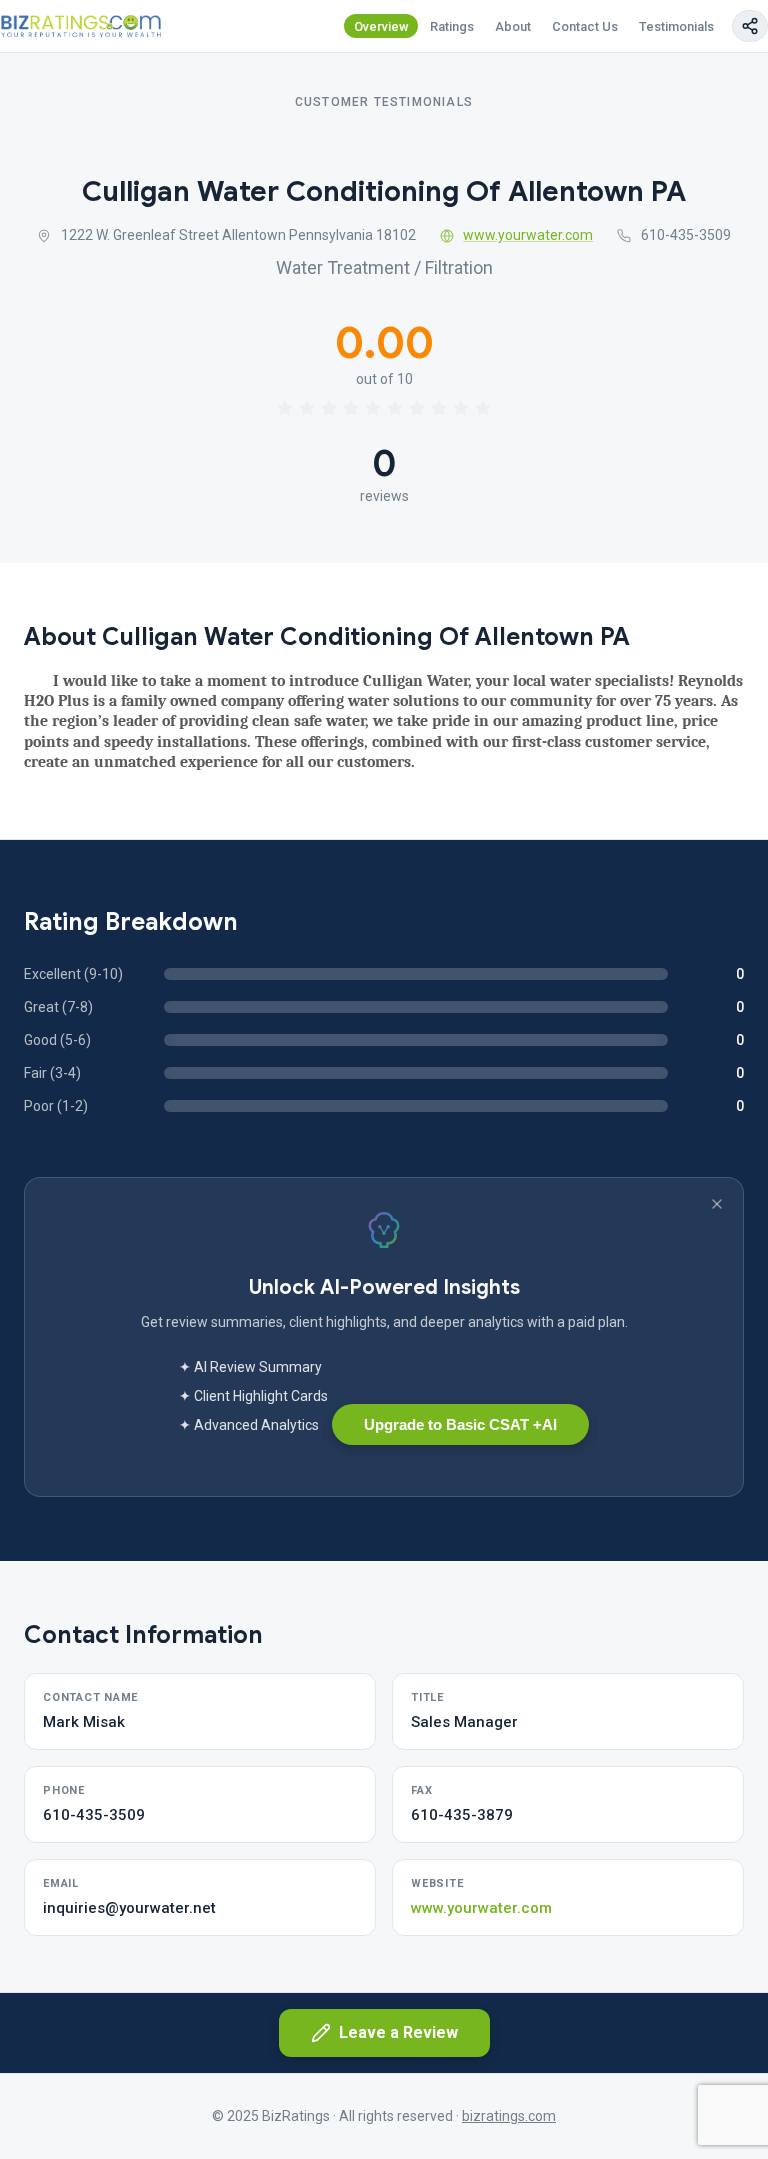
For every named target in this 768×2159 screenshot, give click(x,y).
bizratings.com (509, 2116)
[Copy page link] (750, 26)
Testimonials (676, 26)
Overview (381, 26)
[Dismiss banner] (717, 1204)
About (513, 26)
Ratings (452, 26)
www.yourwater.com (528, 235)
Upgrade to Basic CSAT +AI (460, 1424)
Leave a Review (398, 2032)
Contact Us (585, 26)
